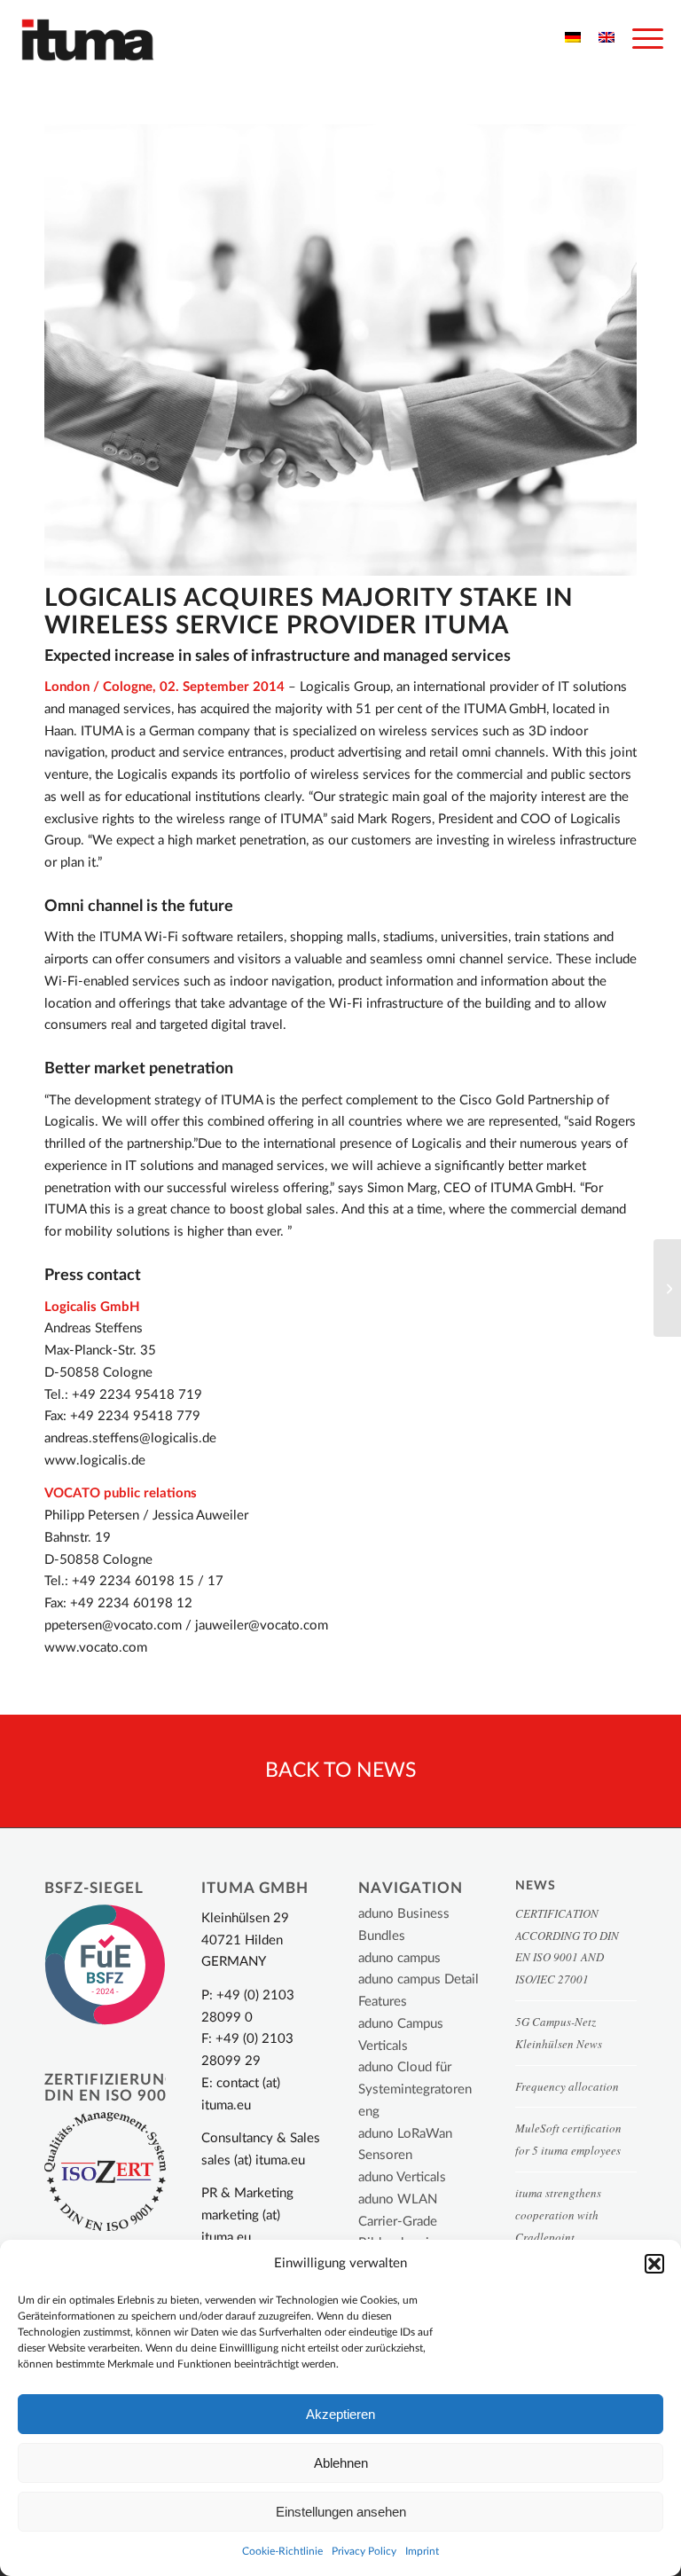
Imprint (422, 2551)
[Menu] (639, 40)
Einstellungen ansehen (341, 2512)
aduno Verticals (402, 2177)
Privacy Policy (364, 2551)
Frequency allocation (567, 2086)
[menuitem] (639, 40)
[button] (654, 2264)
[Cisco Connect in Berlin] (667, 1288)
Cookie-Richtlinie (282, 2551)
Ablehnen (341, 2463)
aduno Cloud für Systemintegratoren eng (415, 2089)
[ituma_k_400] (88, 40)
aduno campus (399, 1958)
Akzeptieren (340, 2414)
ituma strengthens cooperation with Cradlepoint (558, 2215)
